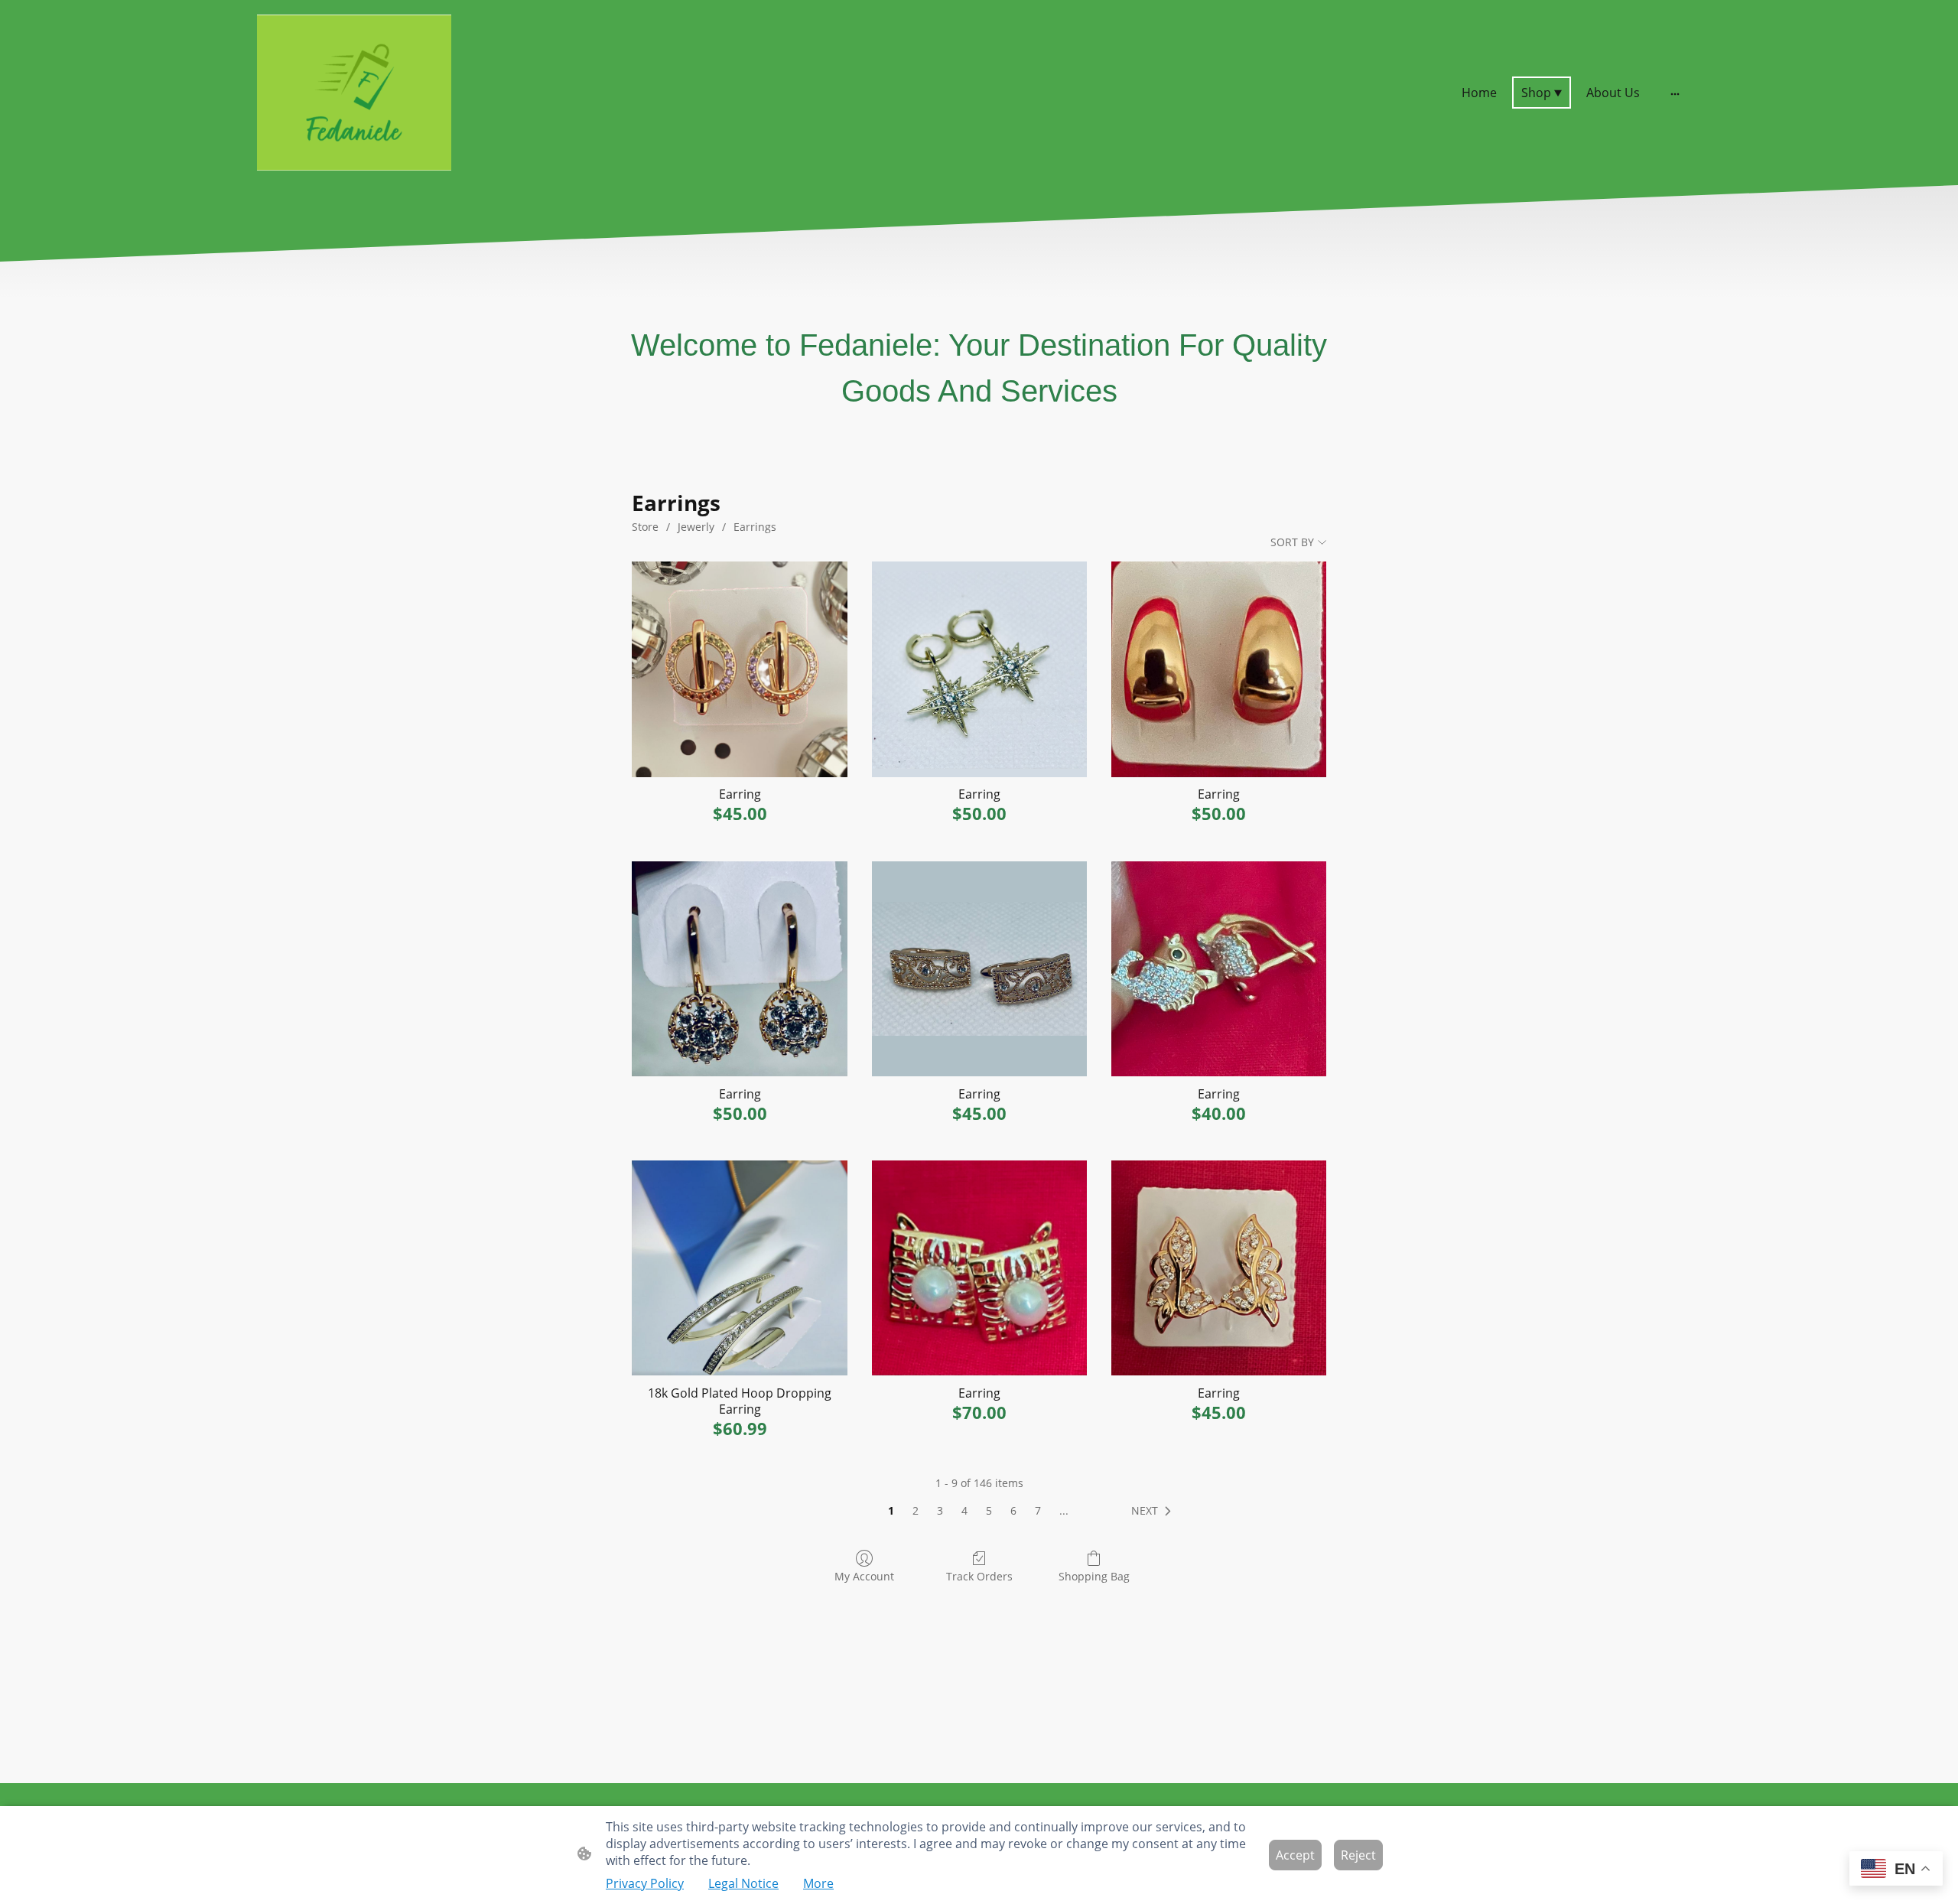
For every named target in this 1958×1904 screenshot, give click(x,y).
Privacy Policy (645, 1883)
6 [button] (1013, 1510)
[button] (1154, 1511)
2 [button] (916, 1510)
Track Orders (979, 1576)
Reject (1358, 1855)
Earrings (755, 527)
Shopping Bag (1094, 1576)
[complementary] (1896, 1870)
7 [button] (1038, 1510)
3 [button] (940, 1510)
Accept (1295, 1855)
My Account (864, 1576)
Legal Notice (743, 1883)
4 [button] (964, 1510)
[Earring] (739, 669)
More (818, 1883)
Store (645, 527)
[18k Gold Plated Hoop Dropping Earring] (739, 1268)
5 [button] (989, 1510)
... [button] (1064, 1510)
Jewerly (696, 527)
